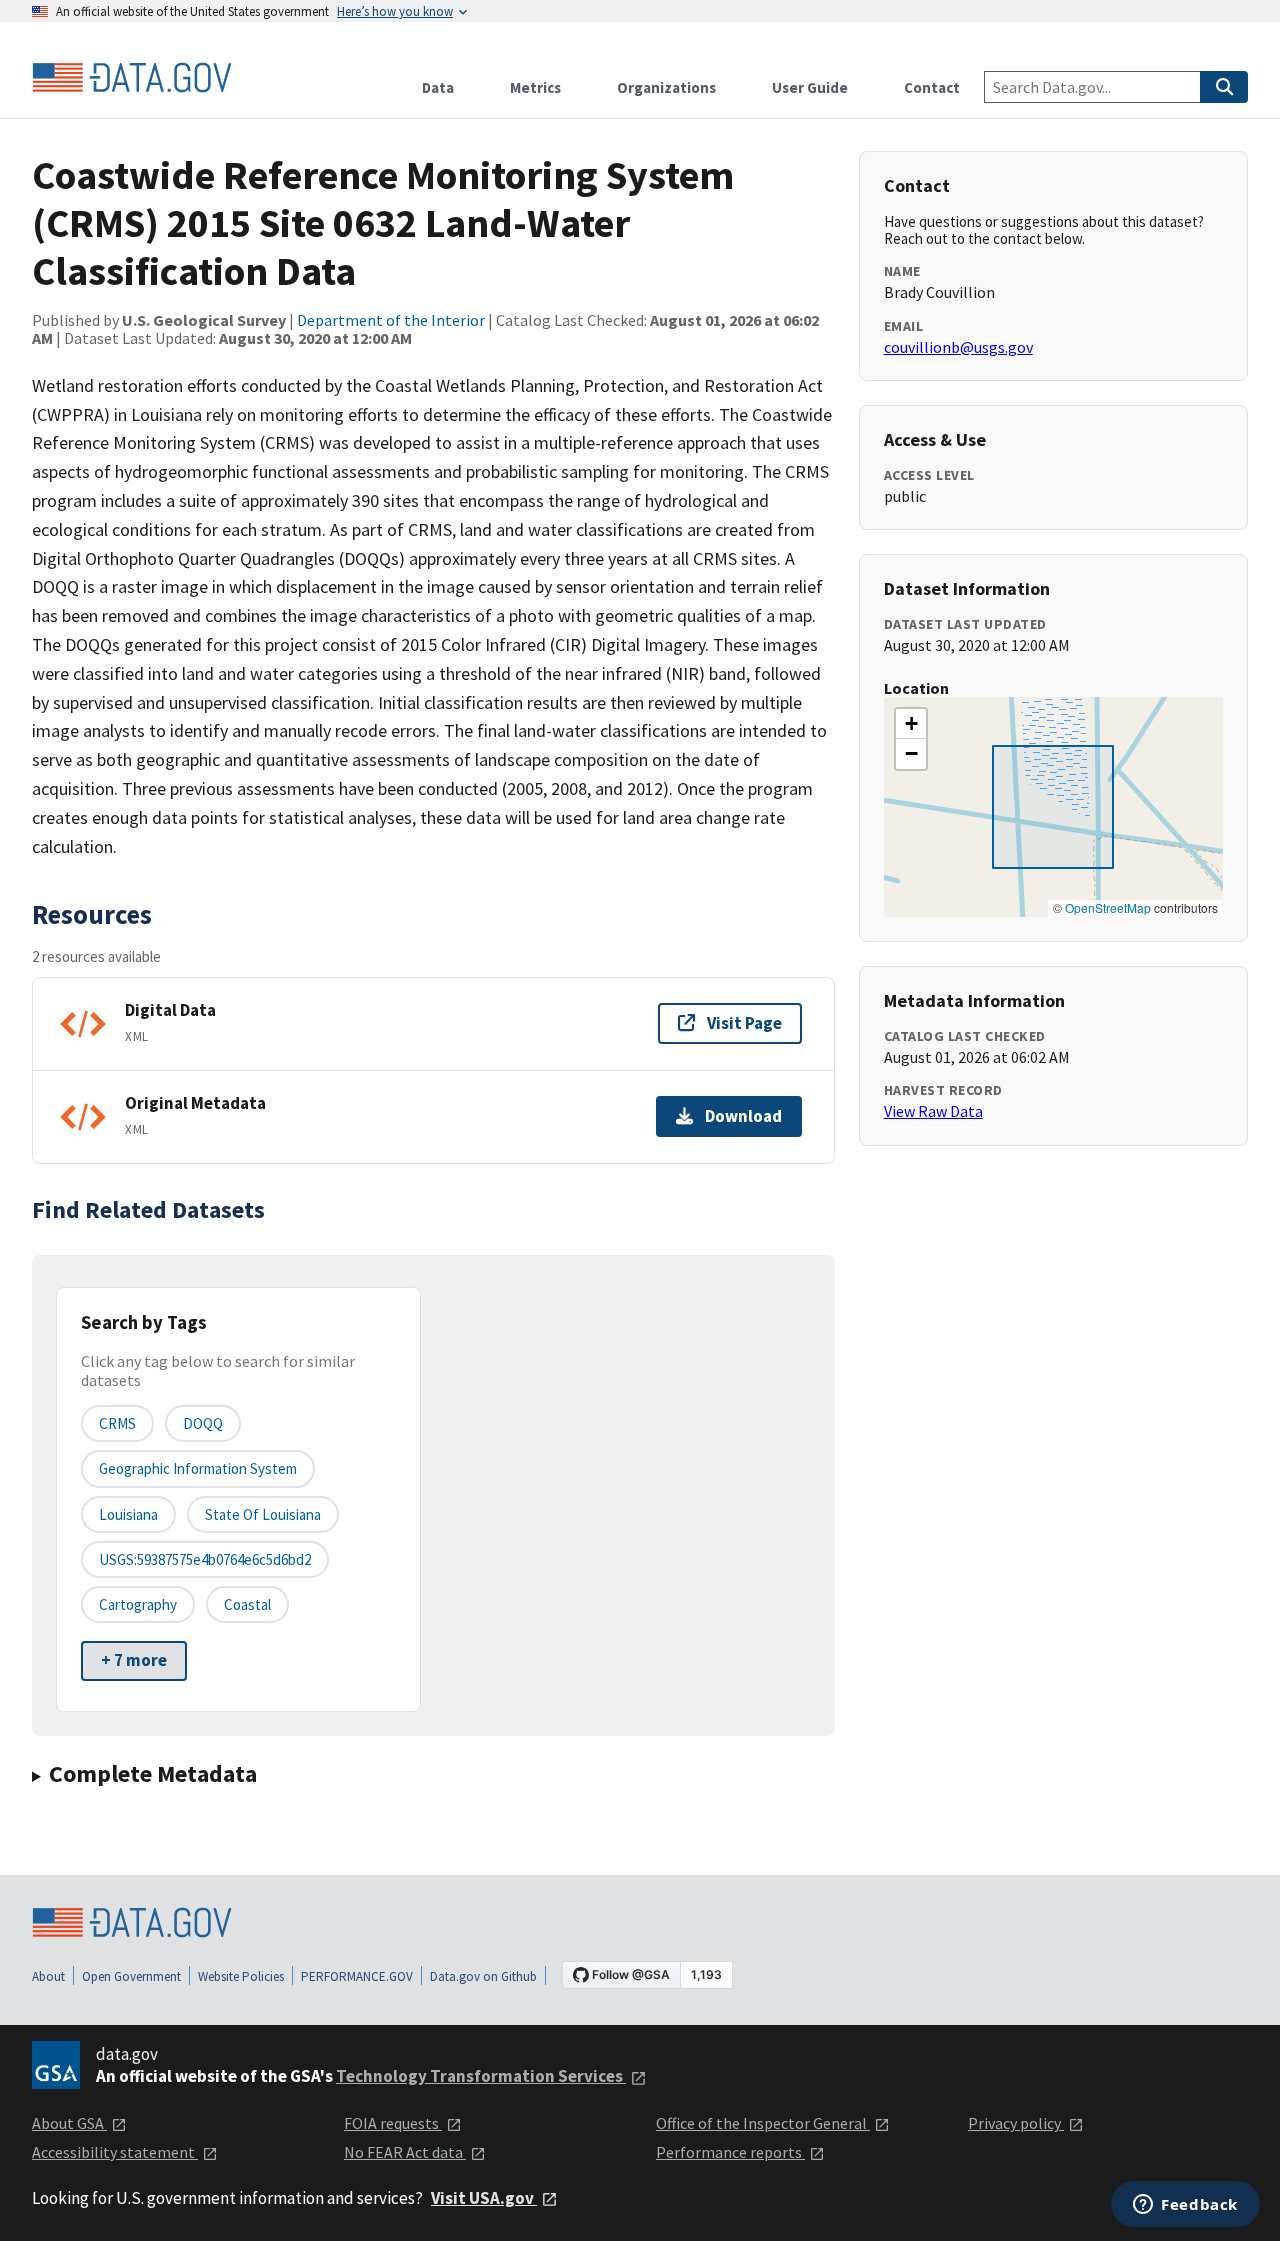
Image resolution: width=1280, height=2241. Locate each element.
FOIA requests (393, 2123)
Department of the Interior (391, 320)
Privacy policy (1016, 2123)
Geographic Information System (198, 1468)
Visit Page (744, 1023)
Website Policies (241, 1976)
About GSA (69, 2123)
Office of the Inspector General (763, 2123)
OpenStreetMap (1108, 907)
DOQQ (203, 1423)
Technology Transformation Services (481, 2076)
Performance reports (730, 2152)
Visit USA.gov (484, 2198)
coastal (247, 1604)
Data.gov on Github (483, 1976)
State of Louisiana (263, 1514)
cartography (138, 1604)
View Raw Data (933, 1111)
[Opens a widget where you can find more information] (1185, 2206)
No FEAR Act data (405, 2152)
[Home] (132, 78)
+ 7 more (134, 1660)
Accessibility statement (115, 2152)
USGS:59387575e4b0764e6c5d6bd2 (205, 1559)
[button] (911, 724)
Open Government (131, 1976)
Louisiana (128, 1514)
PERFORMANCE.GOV (357, 1976)
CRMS (117, 1423)
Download (743, 1116)
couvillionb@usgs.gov (958, 347)
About (48, 1976)
